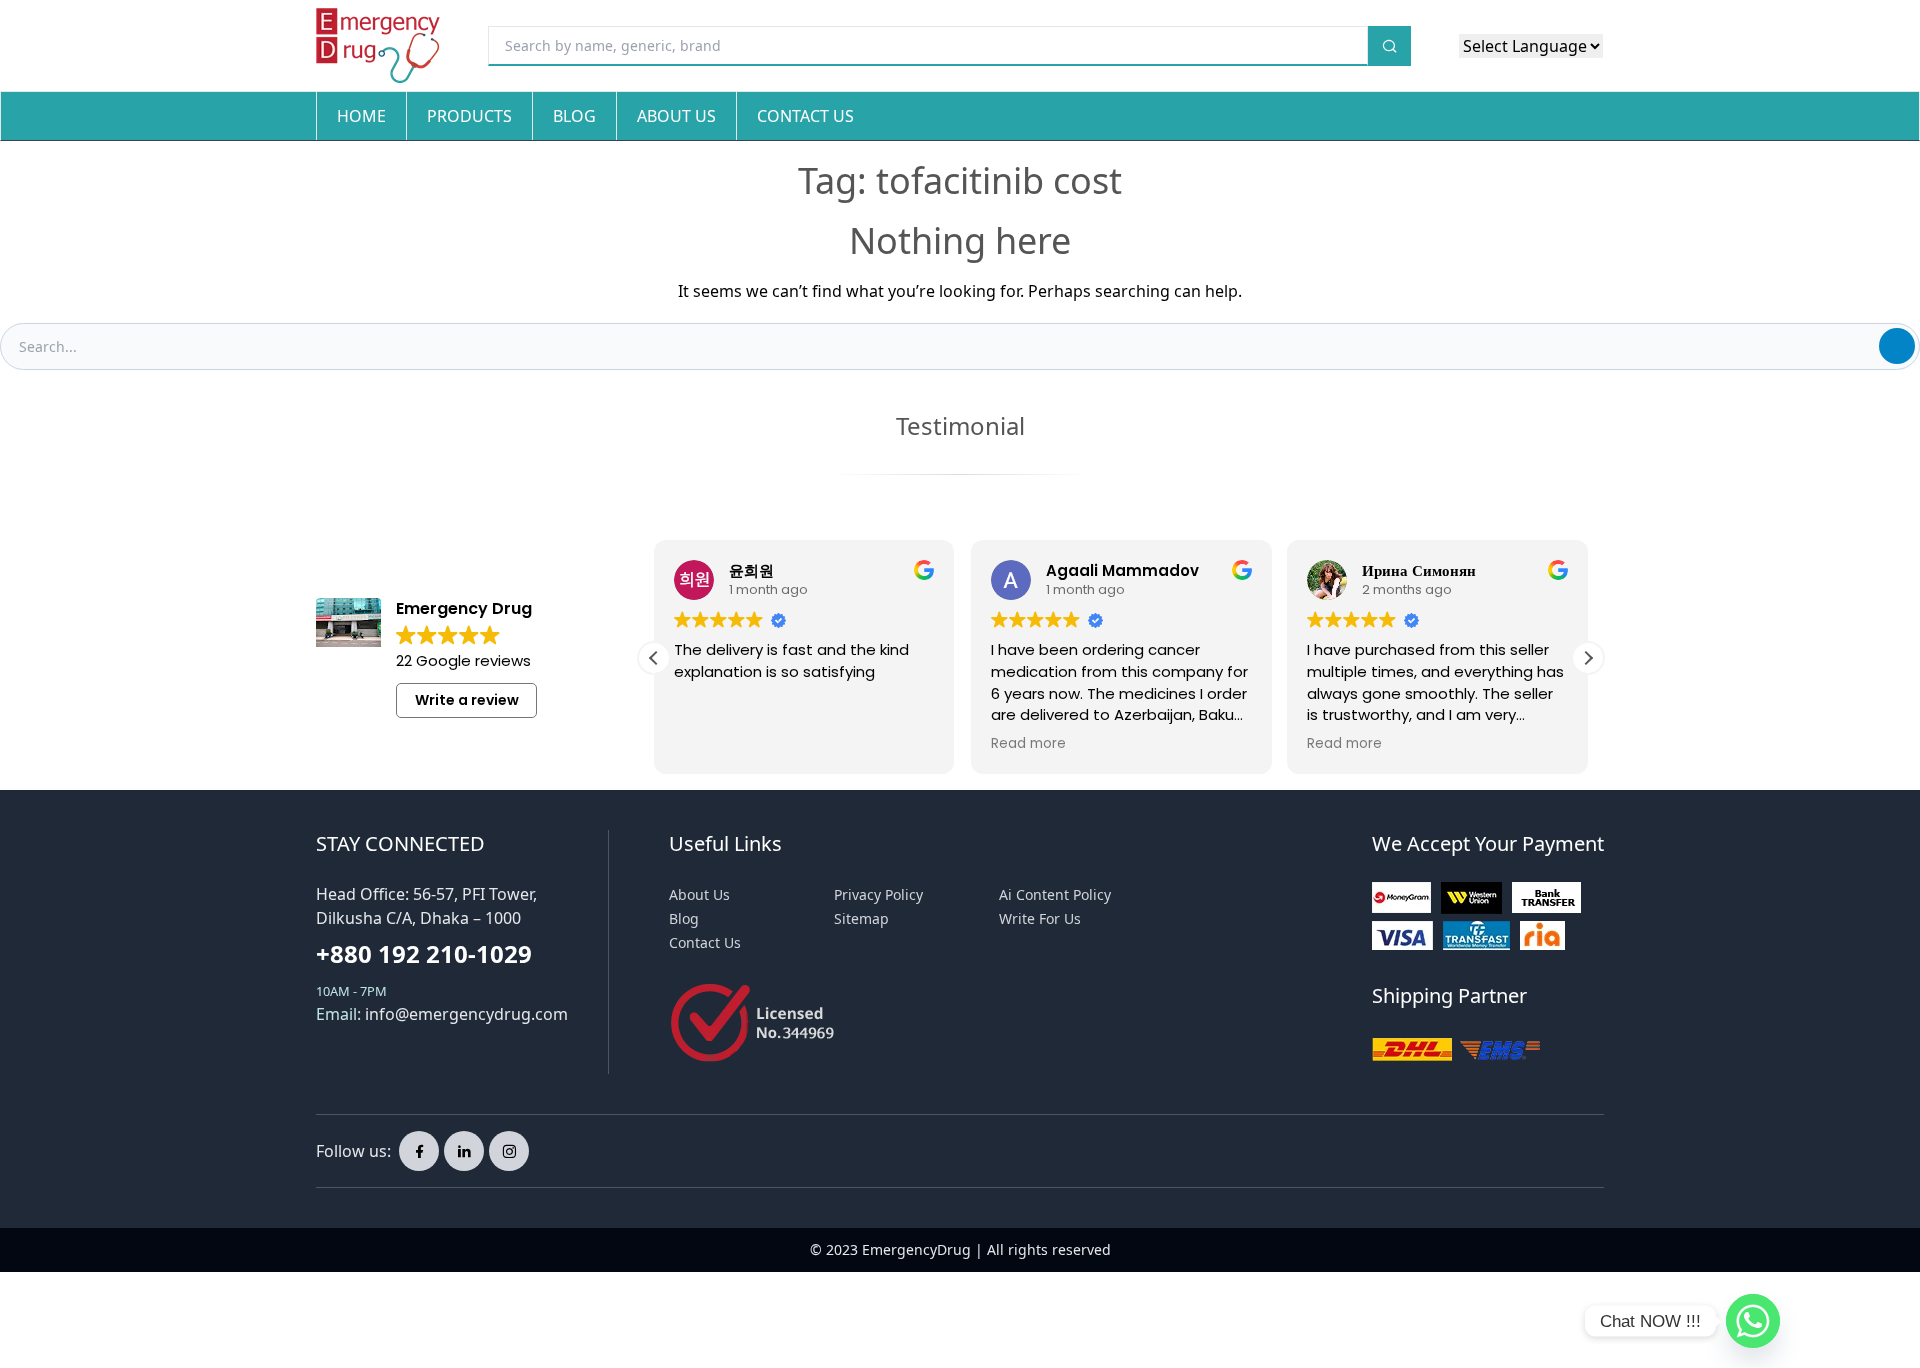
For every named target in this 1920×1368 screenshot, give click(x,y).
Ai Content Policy (1055, 894)
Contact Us (805, 116)
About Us (676, 116)
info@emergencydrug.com (466, 1014)
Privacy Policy (878, 894)
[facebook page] (419, 1151)
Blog (574, 116)
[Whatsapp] (1753, 1321)
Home (361, 116)
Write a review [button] (467, 700)
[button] (1588, 658)
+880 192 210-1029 (424, 953)
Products (469, 116)
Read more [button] (1028, 744)
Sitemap (861, 918)
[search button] (1389, 46)
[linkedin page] (464, 1151)
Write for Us (1040, 918)
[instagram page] (509, 1151)
